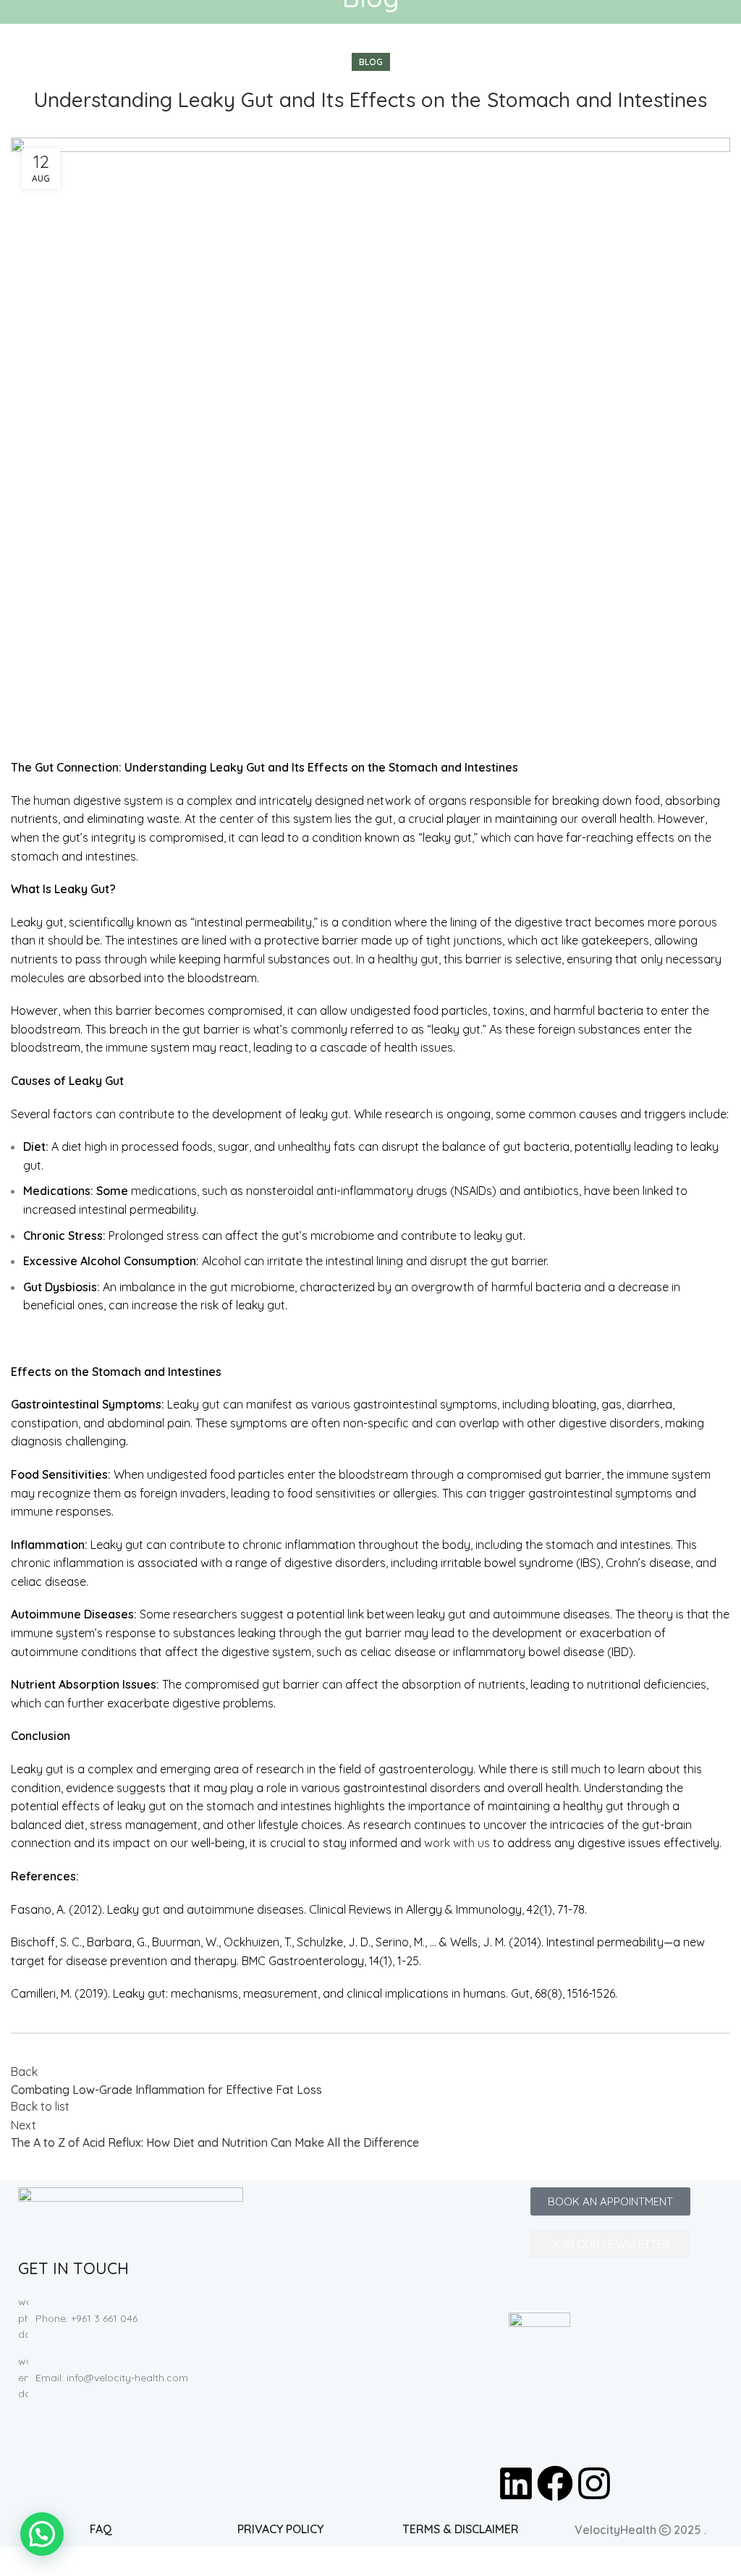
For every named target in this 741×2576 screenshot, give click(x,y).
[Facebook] (555, 2483)
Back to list (40, 2106)
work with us (457, 1843)
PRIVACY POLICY (280, 2529)
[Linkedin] (516, 2483)
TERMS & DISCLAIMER (461, 2529)
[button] (42, 2534)
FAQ (101, 2529)
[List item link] (131, 2318)
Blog (371, 62)
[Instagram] (594, 2483)
